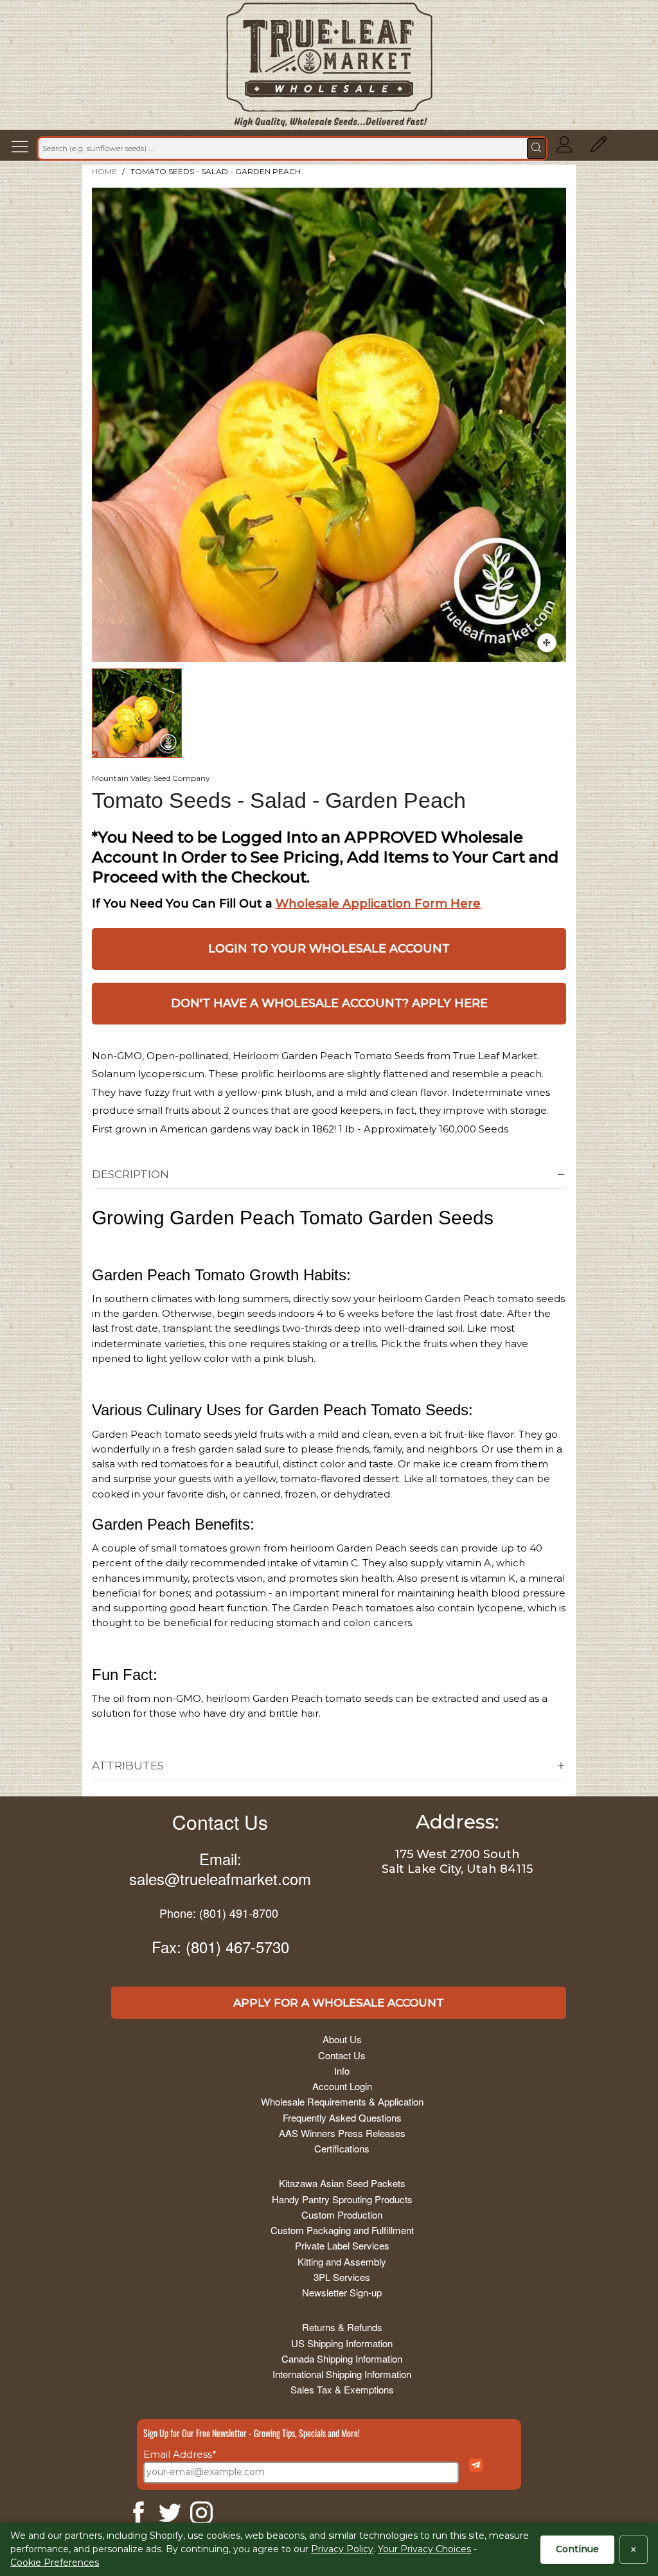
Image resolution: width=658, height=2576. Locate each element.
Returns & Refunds (342, 2327)
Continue (577, 2549)
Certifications (342, 2148)
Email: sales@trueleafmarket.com (220, 1868)
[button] (23, 148)
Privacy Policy (342, 2549)
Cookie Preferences (55, 2563)
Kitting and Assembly (342, 2261)
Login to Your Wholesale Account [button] (329, 949)
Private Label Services (342, 2245)
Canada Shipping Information (342, 2358)
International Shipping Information (342, 2374)
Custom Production (342, 2214)
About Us (342, 2039)
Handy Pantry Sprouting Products (342, 2199)
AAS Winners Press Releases (342, 2133)
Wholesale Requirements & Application (342, 2101)
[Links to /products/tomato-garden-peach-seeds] (547, 643)
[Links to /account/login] (565, 148)
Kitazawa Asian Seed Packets (342, 2183)
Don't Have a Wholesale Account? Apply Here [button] (329, 1003)
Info (342, 2071)
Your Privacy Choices (424, 2549)
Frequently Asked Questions (342, 2117)
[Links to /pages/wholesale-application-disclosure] (599, 148)
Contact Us (220, 1822)
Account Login (342, 2086)
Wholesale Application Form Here (378, 904)
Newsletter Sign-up (342, 2292)
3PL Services (342, 2277)
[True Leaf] (329, 65)
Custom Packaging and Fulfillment (342, 2230)
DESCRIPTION (130, 1174)
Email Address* (180, 2454)
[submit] (536, 148)
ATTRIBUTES (128, 1766)
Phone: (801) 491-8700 (219, 1913)
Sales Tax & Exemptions (342, 2389)
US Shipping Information (342, 2343)
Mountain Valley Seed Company (151, 778)
